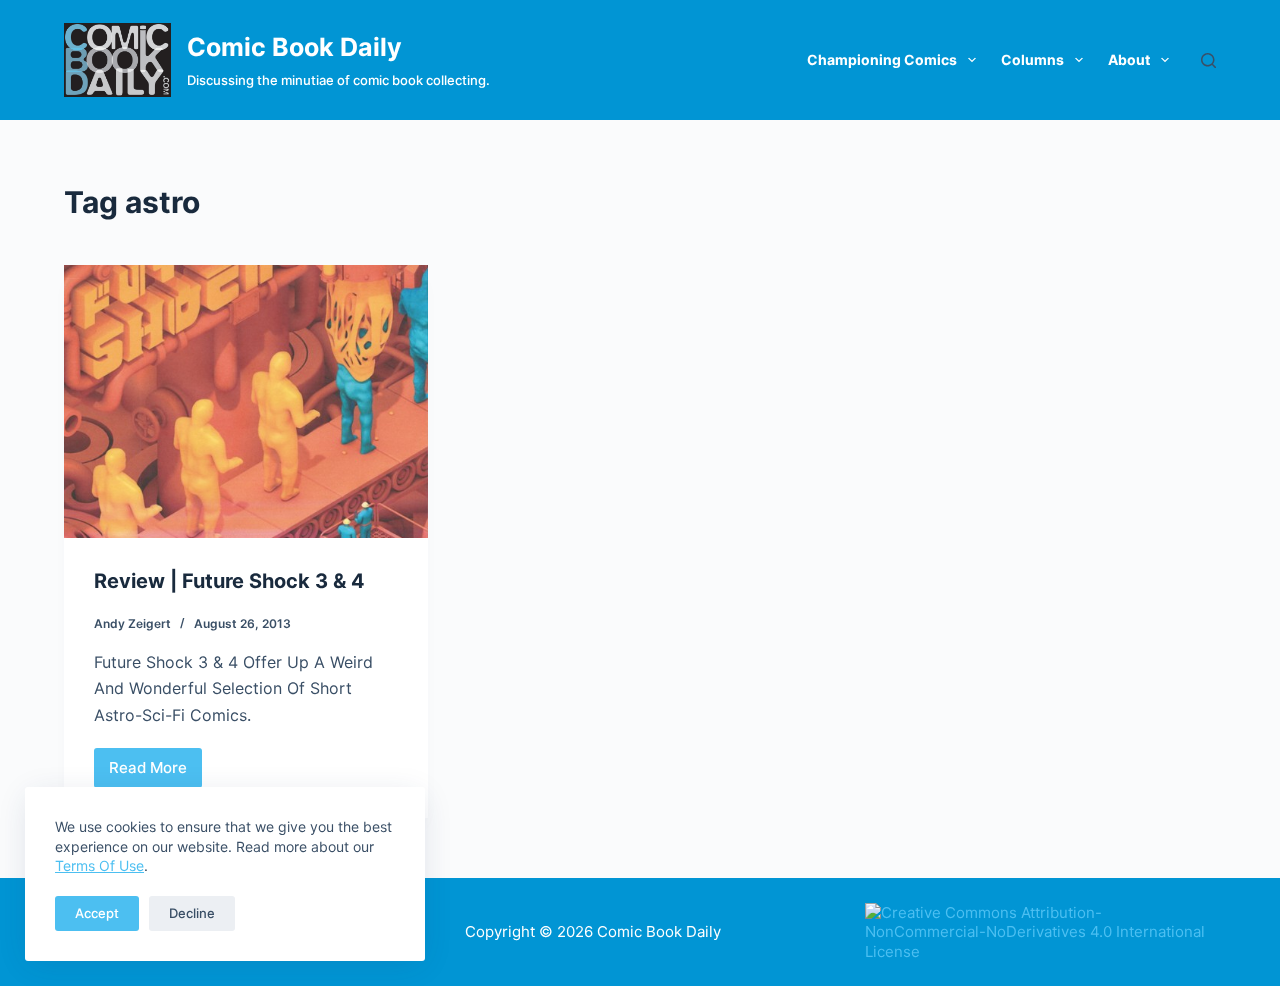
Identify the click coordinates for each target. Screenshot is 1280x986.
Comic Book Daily (294, 47)
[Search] (1208, 60)
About (1129, 59)
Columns (1032, 59)
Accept (97, 913)
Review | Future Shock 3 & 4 (229, 581)
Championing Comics (882, 59)
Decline (192, 913)
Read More (155, 773)
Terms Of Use (99, 865)
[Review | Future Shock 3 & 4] (246, 401)
